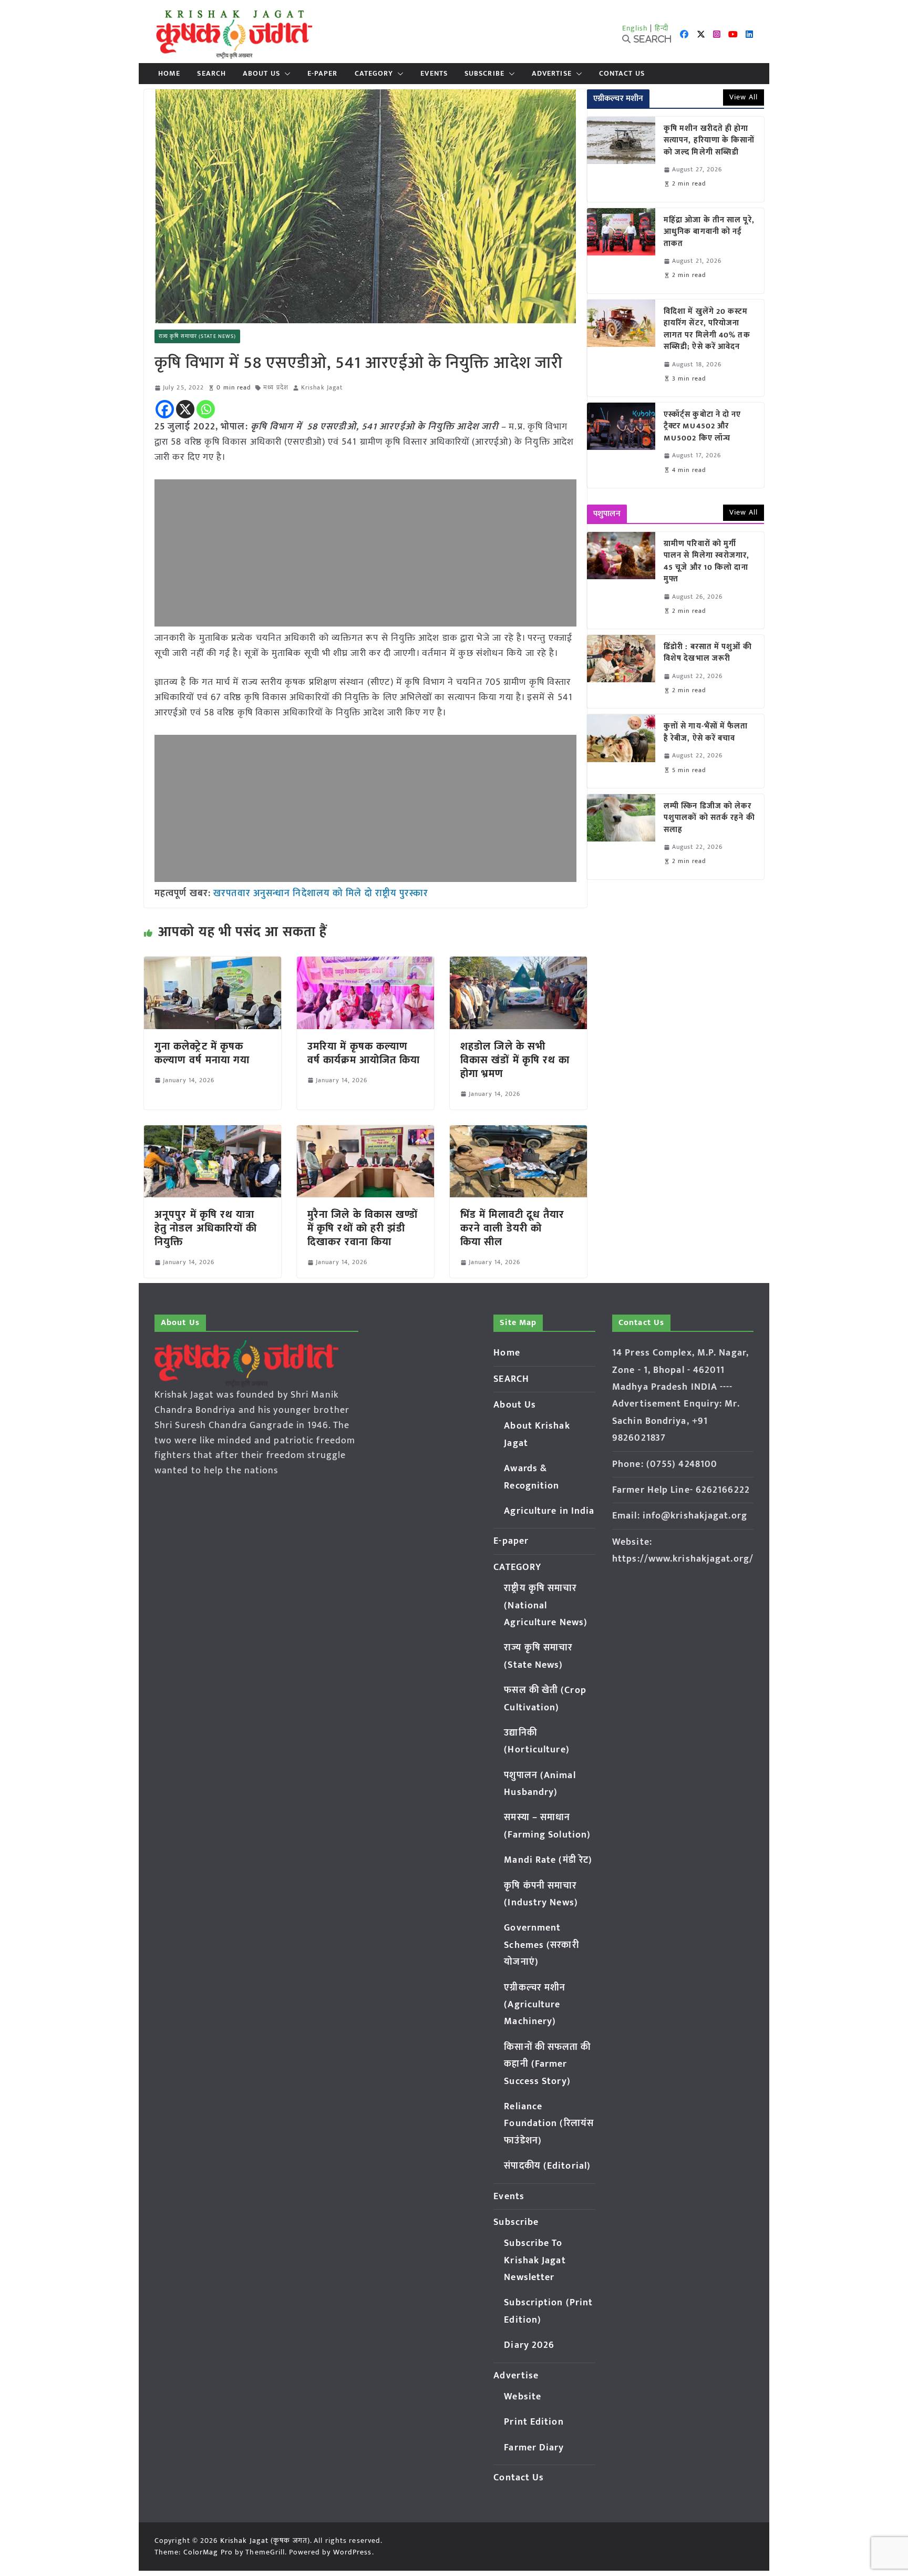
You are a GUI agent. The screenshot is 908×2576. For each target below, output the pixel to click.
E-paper (323, 74)
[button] (285, 74)
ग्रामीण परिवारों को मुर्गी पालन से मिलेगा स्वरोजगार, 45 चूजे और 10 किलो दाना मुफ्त (707, 562)
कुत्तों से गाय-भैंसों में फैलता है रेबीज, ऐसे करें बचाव (706, 732)
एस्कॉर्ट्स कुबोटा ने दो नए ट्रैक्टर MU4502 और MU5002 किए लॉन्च (703, 427)
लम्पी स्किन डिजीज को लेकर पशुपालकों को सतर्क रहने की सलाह (709, 818)
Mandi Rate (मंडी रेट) (548, 1860)
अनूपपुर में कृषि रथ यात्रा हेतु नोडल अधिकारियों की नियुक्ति (206, 1228)
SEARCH (211, 74)
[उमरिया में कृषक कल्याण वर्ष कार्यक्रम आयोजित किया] (365, 964)
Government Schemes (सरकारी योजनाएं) (541, 1945)
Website (523, 2397)
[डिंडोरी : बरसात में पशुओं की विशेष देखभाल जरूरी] (621, 671)
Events (434, 74)
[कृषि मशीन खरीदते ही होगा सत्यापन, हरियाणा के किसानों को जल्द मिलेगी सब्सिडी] (621, 159)
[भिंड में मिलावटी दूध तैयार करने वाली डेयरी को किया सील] (518, 1133)
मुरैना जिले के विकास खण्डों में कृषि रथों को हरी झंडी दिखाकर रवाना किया (363, 1228)
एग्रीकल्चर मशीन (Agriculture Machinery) (535, 2005)
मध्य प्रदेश (276, 388)
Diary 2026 (529, 2345)
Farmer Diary (534, 2448)
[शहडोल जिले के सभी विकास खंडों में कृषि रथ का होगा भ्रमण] (518, 964)
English (635, 28)
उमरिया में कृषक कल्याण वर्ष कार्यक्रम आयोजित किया (364, 1053)
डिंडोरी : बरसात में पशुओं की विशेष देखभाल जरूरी (708, 653)
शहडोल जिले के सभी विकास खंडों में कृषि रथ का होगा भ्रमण (515, 1060)
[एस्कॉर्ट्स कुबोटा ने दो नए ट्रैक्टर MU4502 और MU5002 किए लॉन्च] (621, 445)
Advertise (552, 74)
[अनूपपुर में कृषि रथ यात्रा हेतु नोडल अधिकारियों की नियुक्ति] (213, 1133)
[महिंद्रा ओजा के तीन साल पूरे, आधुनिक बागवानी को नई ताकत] (621, 251)
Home (169, 74)
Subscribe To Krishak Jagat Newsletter (535, 2260)
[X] (185, 409)
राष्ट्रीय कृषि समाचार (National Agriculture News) (546, 1605)
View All (744, 97)
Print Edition (534, 2422)
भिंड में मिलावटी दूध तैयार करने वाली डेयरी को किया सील (513, 1228)
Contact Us (622, 74)
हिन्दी (662, 28)
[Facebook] (165, 409)
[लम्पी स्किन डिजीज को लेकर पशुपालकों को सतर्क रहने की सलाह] (621, 837)
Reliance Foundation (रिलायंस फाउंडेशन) (549, 2124)
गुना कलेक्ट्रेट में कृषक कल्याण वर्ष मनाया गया (202, 1053)
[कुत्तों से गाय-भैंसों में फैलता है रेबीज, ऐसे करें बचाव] (621, 751)
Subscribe (484, 74)
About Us (261, 74)
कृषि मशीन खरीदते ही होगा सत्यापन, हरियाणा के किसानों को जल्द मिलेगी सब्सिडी (709, 141)
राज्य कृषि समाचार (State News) (197, 336)
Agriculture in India (549, 1511)
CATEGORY (374, 74)
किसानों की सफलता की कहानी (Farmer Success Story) (547, 2064)
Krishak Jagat (322, 388)
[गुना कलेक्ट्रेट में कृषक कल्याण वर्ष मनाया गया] (213, 964)
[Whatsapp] (206, 409)
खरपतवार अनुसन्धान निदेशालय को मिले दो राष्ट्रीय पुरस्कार (321, 894)
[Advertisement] (365, 553)
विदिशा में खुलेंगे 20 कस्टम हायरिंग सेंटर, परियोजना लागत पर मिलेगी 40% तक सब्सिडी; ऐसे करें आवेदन (707, 330)
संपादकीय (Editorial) (547, 2166)
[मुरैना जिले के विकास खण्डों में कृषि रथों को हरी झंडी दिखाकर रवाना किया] (365, 1133)
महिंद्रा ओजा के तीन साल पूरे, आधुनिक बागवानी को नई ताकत (709, 232)
